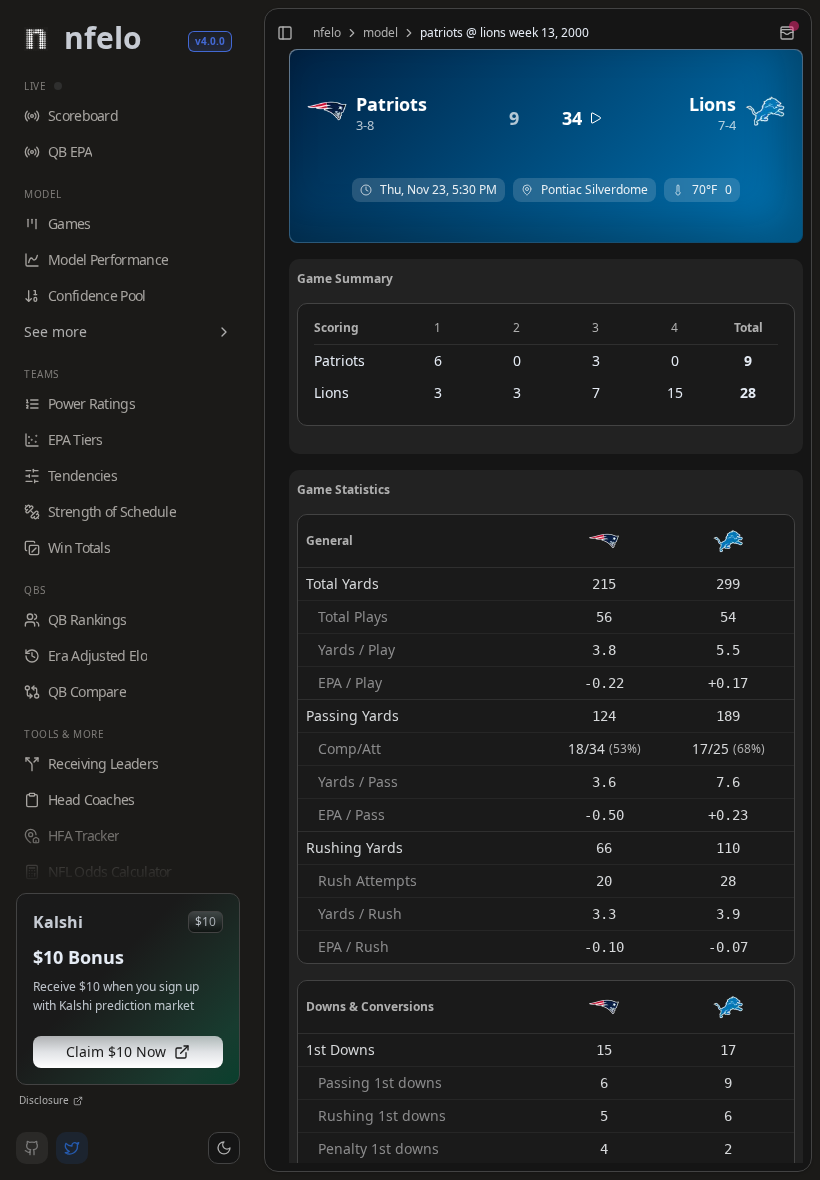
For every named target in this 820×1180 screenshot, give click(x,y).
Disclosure (44, 1100)
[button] (224, 1148)
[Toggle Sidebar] (256, 590)
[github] (32, 1148)
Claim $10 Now (116, 1051)
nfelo (327, 33)
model (380, 33)
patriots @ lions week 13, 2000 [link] (504, 33)
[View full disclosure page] (78, 1101)
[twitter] (72, 1148)
